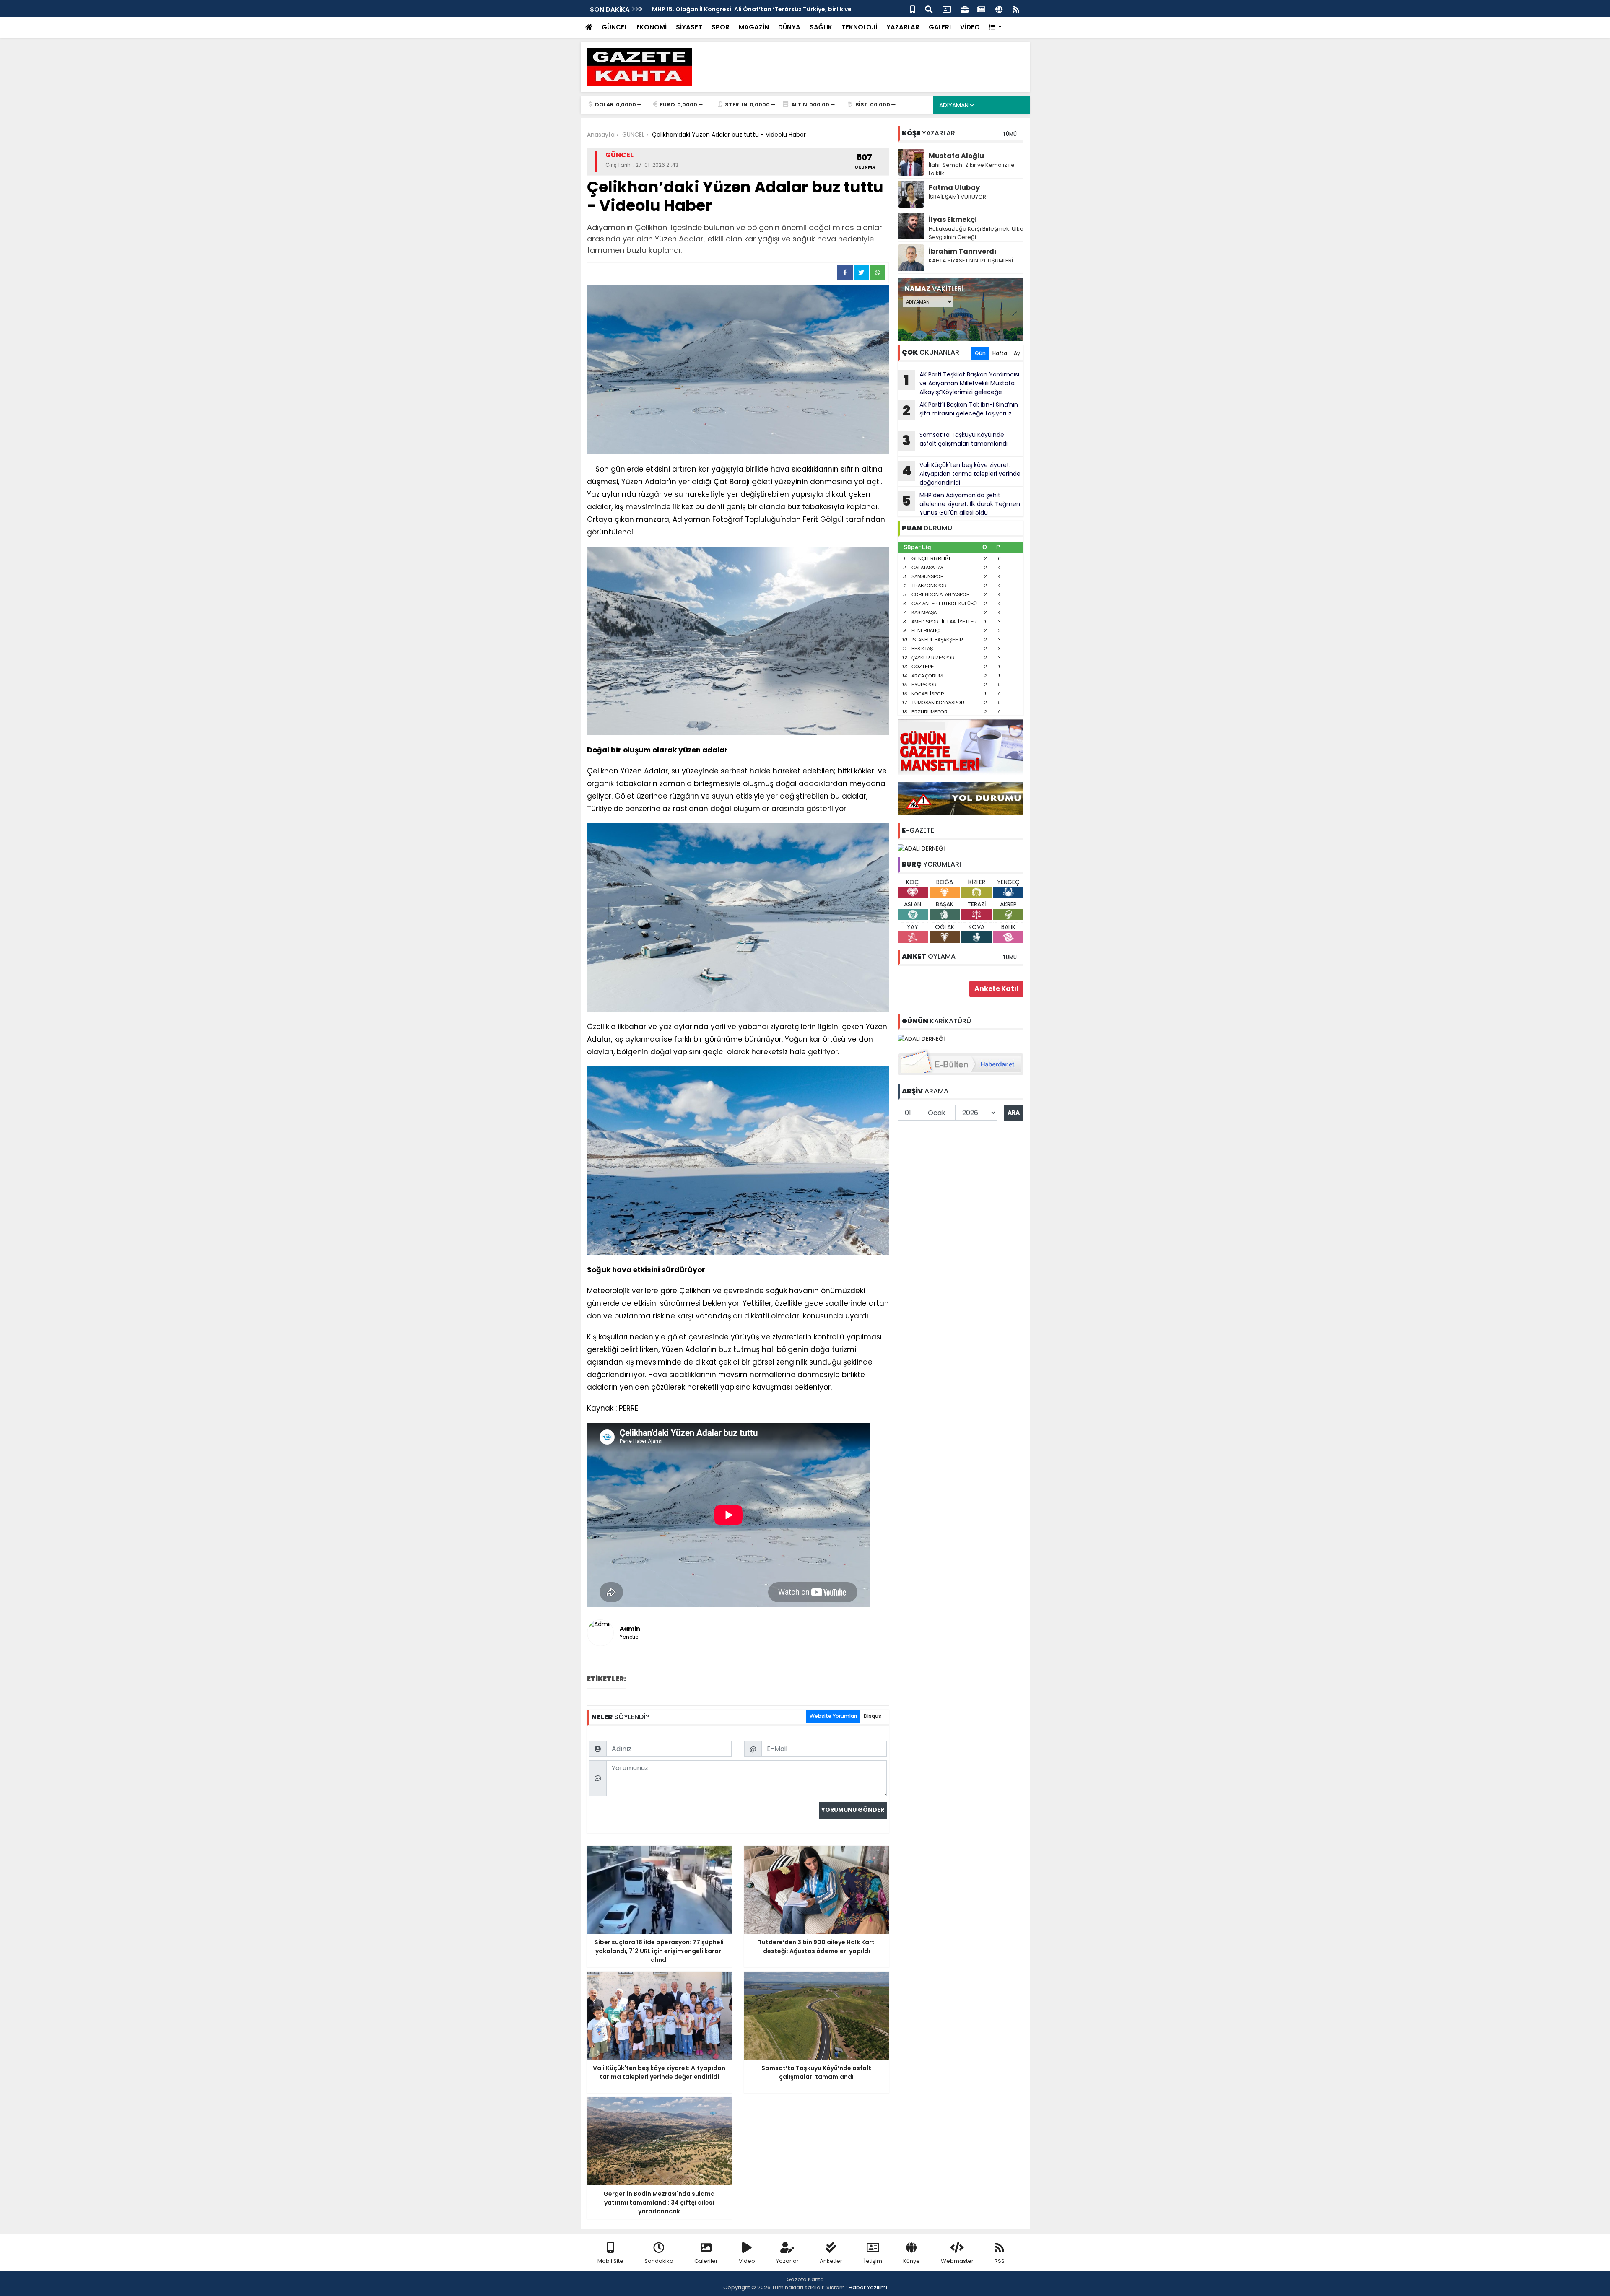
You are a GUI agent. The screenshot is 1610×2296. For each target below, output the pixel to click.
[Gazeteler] (981, 9)
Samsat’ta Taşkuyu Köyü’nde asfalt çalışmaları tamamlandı (955, 440)
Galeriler (706, 2261)
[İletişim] (947, 9)
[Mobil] (913, 9)
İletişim (873, 2261)
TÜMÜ (1010, 134)
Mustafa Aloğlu (956, 156)
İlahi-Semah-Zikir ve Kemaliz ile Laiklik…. (972, 169)
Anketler (831, 2261)
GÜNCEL (614, 27)
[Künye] (999, 9)
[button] (996, 27)
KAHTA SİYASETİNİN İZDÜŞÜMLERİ (971, 261)
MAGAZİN (754, 27)
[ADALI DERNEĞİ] (921, 848)
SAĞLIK (821, 27)
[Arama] (929, 9)
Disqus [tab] (873, 1716)
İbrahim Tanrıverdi (962, 251)
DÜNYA (789, 27)
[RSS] (1016, 9)
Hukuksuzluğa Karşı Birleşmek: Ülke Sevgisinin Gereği (976, 233)
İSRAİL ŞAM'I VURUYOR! (958, 197)
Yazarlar (787, 2261)
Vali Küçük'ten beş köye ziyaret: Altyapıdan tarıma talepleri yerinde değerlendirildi (961, 474)
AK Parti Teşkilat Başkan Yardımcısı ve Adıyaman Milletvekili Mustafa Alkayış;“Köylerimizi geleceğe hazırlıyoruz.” (958, 383)
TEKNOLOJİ (859, 27)
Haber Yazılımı (868, 2287)
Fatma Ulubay (954, 188)
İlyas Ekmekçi (953, 219)
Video (747, 2261)
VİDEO (970, 27)
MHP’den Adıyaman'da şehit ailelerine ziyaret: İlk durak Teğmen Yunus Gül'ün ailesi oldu (961, 504)
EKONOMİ (652, 27)
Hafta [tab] (1000, 353)
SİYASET (689, 27)
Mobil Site (610, 2261)
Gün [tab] (980, 353)
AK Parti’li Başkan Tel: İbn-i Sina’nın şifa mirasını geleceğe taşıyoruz (960, 410)
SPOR (721, 27)
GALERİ (940, 27)
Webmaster (957, 2261)
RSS (1000, 2261)
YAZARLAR (903, 27)
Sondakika (659, 2261)
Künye (911, 2261)
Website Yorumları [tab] (833, 1716)
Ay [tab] (1017, 353)
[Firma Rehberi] (965, 9)
